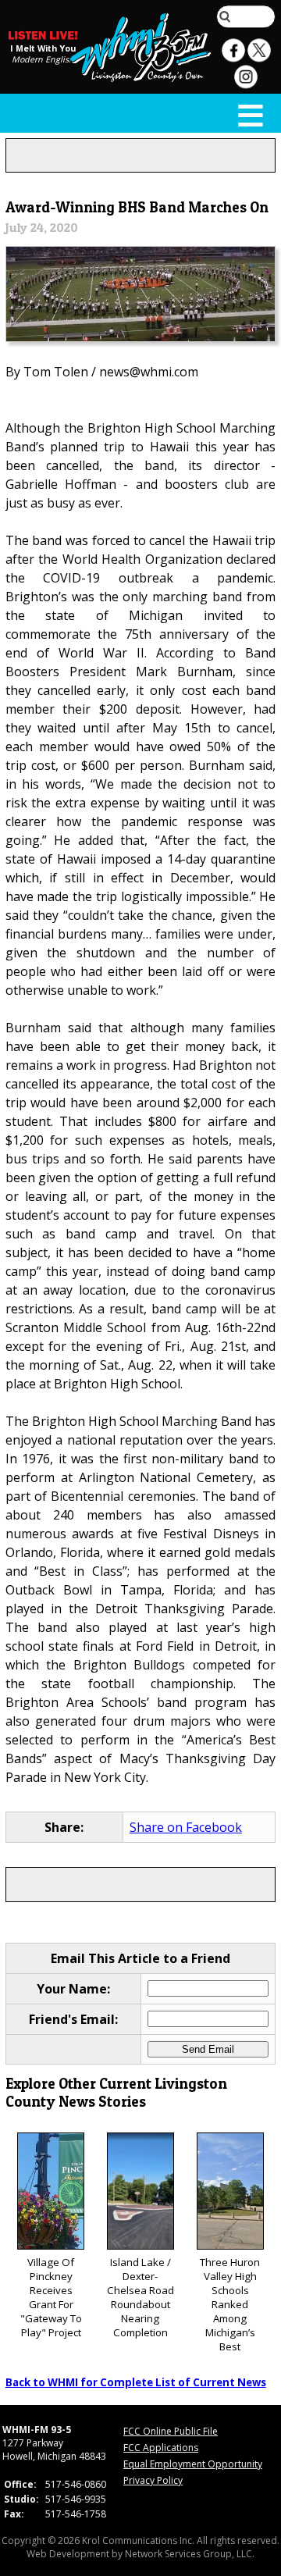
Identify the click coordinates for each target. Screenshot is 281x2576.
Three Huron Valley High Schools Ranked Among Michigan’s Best (230, 2304)
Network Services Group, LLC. (190, 2554)
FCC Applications (161, 2448)
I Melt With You (43, 48)
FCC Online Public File (171, 2431)
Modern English (43, 59)
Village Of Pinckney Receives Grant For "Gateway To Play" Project (51, 2297)
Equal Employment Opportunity (193, 2464)
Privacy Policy (153, 2480)
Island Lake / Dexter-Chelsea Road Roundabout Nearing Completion (140, 2297)
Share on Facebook (186, 1827)
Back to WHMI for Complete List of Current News (136, 2382)
